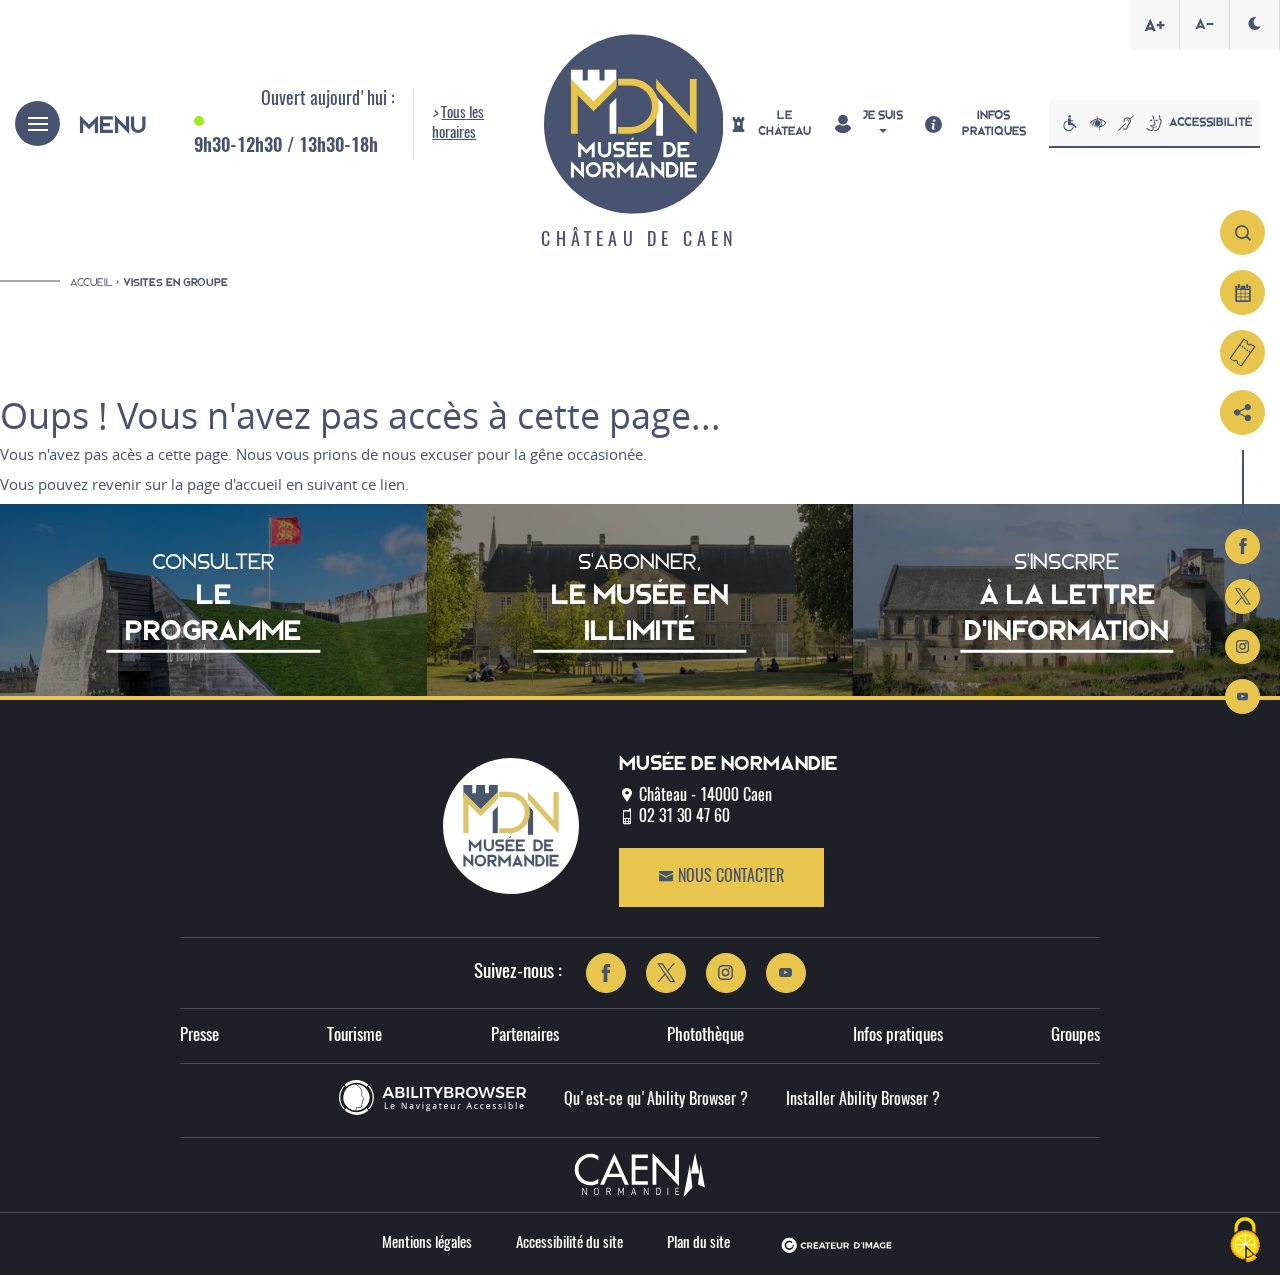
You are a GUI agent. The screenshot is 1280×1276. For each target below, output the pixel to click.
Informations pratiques (955, 351)
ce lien (383, 484)
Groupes (1075, 1035)
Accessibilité (1210, 122)
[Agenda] (1242, 292)
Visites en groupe (175, 282)
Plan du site (698, 1243)
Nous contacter (729, 877)
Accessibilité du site (569, 1243)
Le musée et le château (136, 351)
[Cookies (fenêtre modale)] (1245, 1241)
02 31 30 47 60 (684, 817)
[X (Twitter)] (1242, 596)
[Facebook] (1242, 546)
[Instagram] (1242, 646)
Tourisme (354, 1035)
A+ (1154, 25)
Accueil (91, 282)
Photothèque (705, 1035)
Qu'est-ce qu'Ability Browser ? (656, 1100)
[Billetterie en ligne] (1242, 352)
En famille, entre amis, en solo (982, 392)
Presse (199, 1035)
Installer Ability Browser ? (863, 1100)
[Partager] (1242, 412)
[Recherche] (1242, 232)
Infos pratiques (898, 1035)
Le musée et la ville (120, 392)
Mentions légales (427, 1243)
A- (1204, 24)
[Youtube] (1242, 696)
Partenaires (525, 1035)
